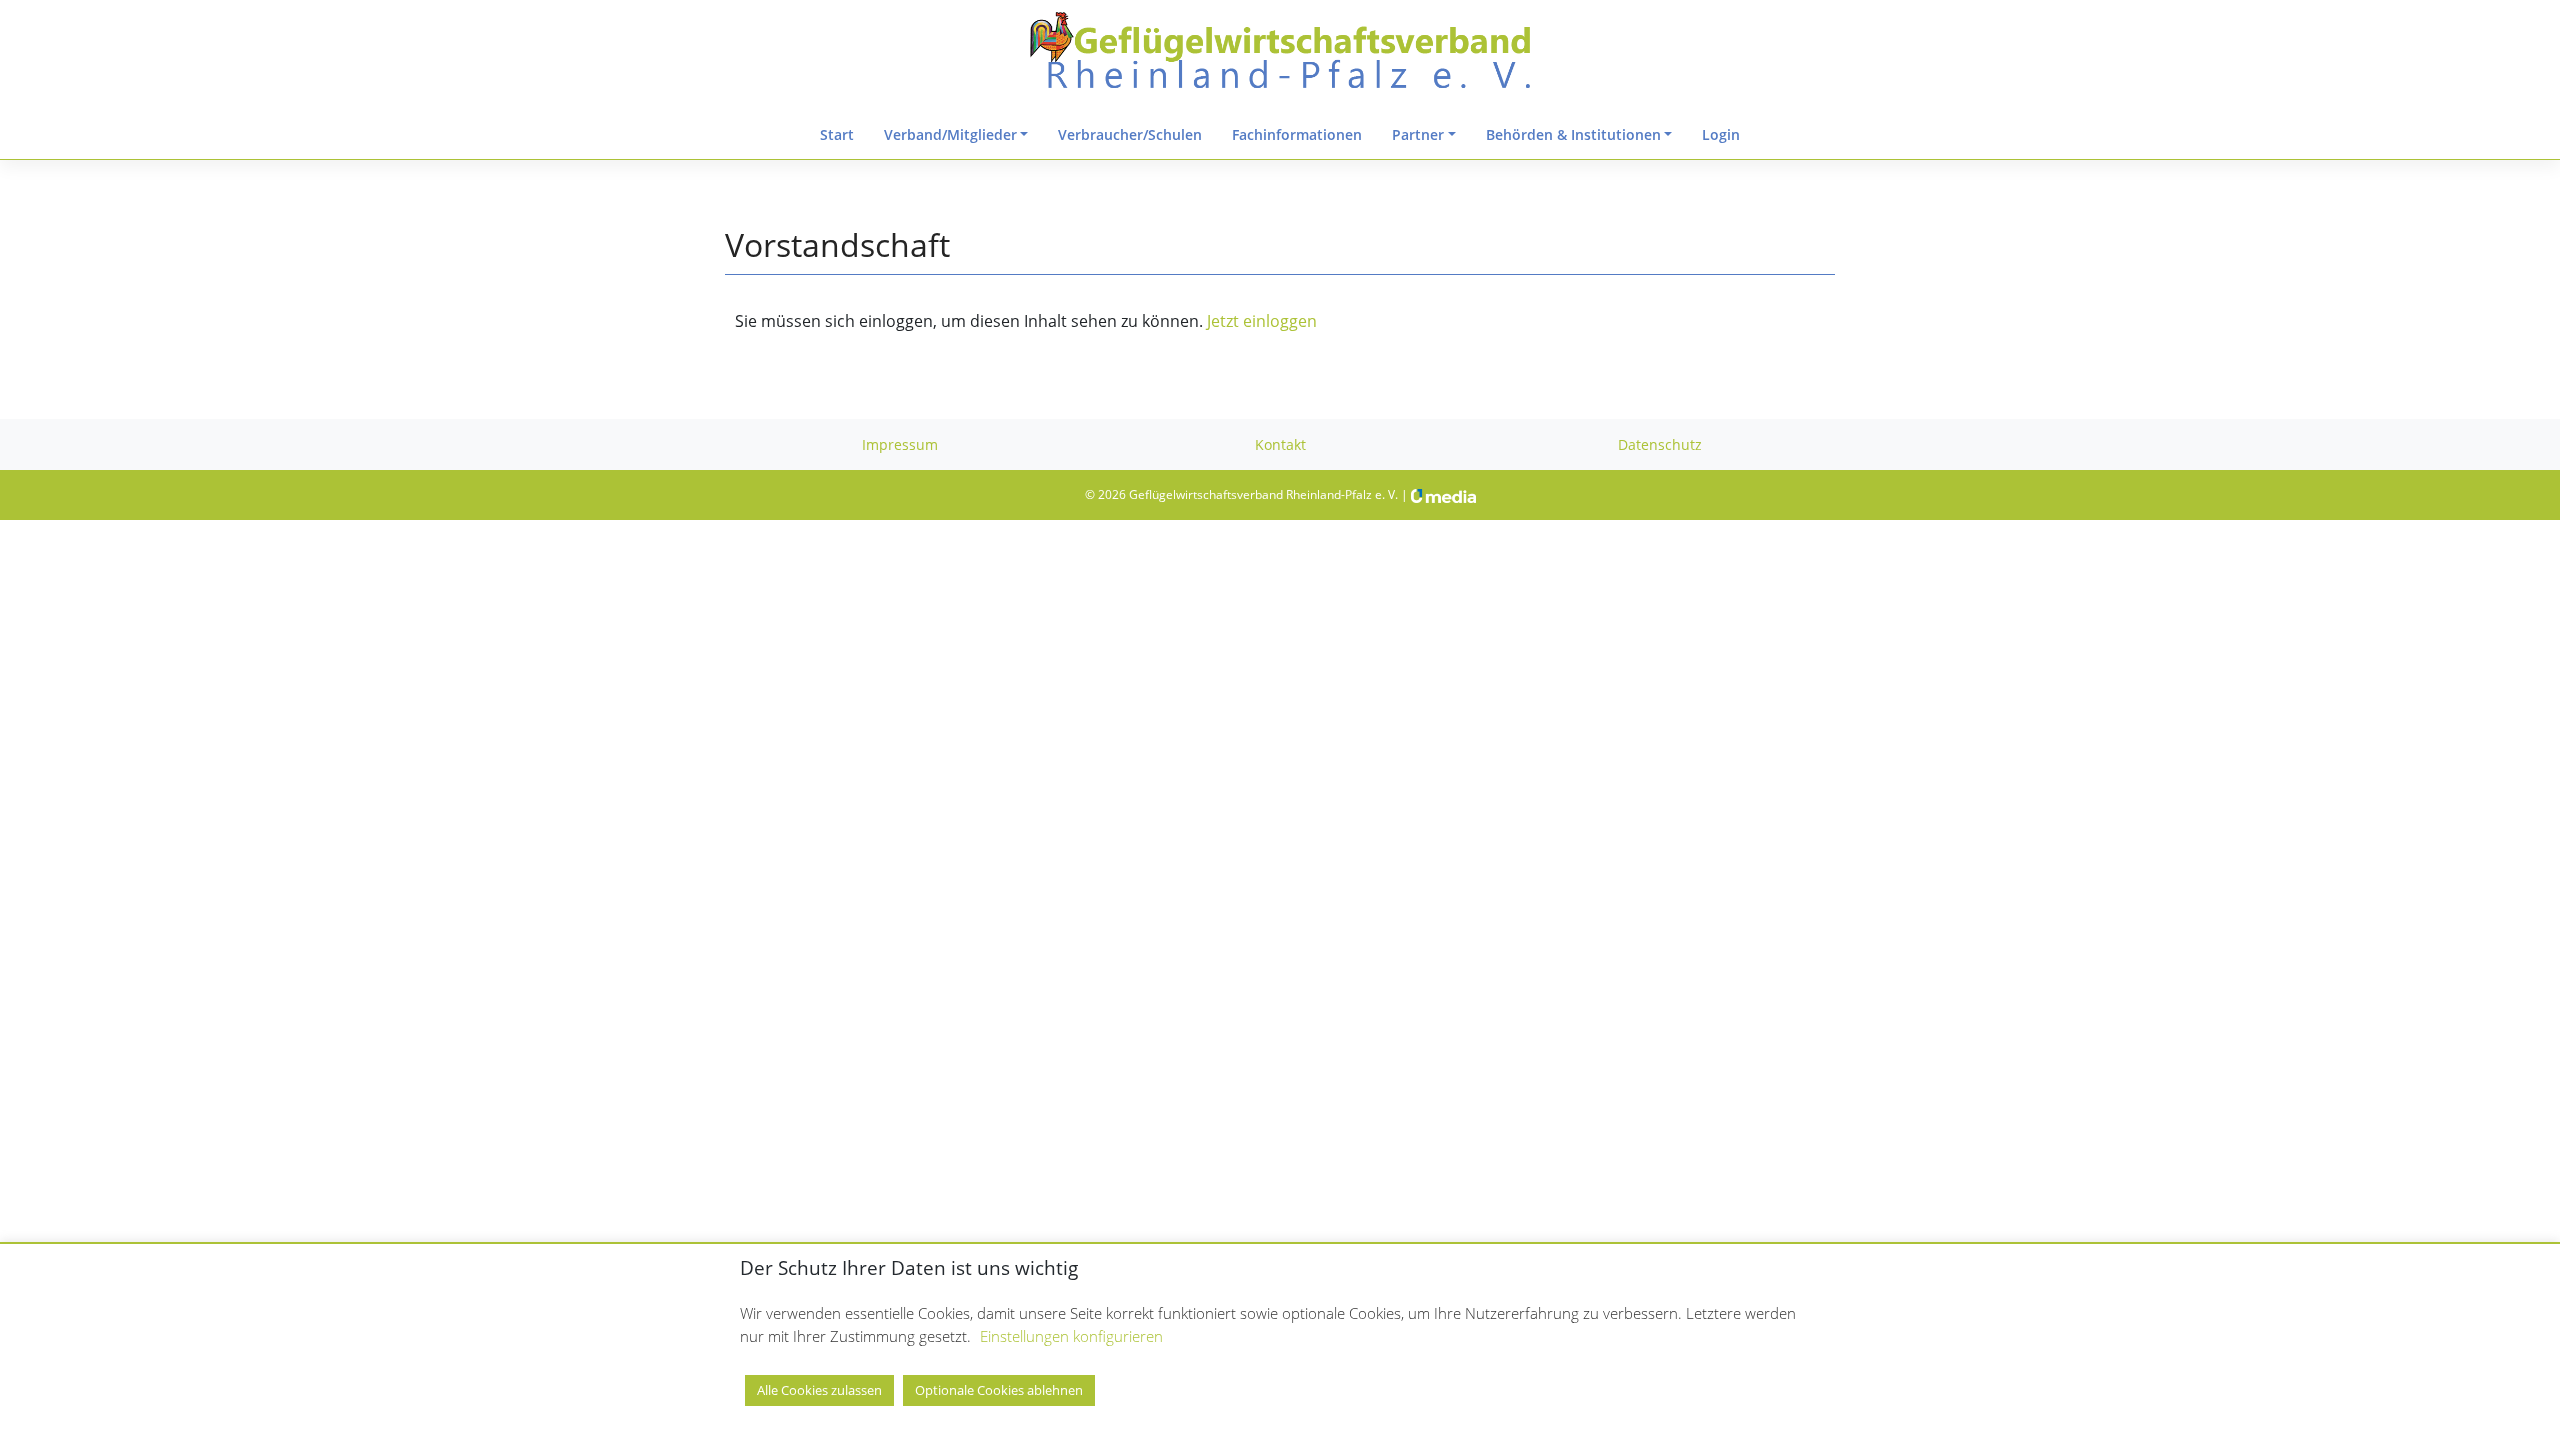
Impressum (900, 444)
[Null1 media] (1443, 494)
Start (837, 134)
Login (1721, 134)
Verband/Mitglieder (950, 134)
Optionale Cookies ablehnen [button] (999, 1390)
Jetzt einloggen (1260, 321)
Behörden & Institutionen (1573, 134)
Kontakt (1280, 444)
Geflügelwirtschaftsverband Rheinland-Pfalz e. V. (1263, 494)
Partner (1418, 134)
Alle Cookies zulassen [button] (819, 1390)
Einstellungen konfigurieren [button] (1071, 1336)
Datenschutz (1660, 444)
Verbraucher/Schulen (1130, 134)
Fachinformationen (1297, 134)
